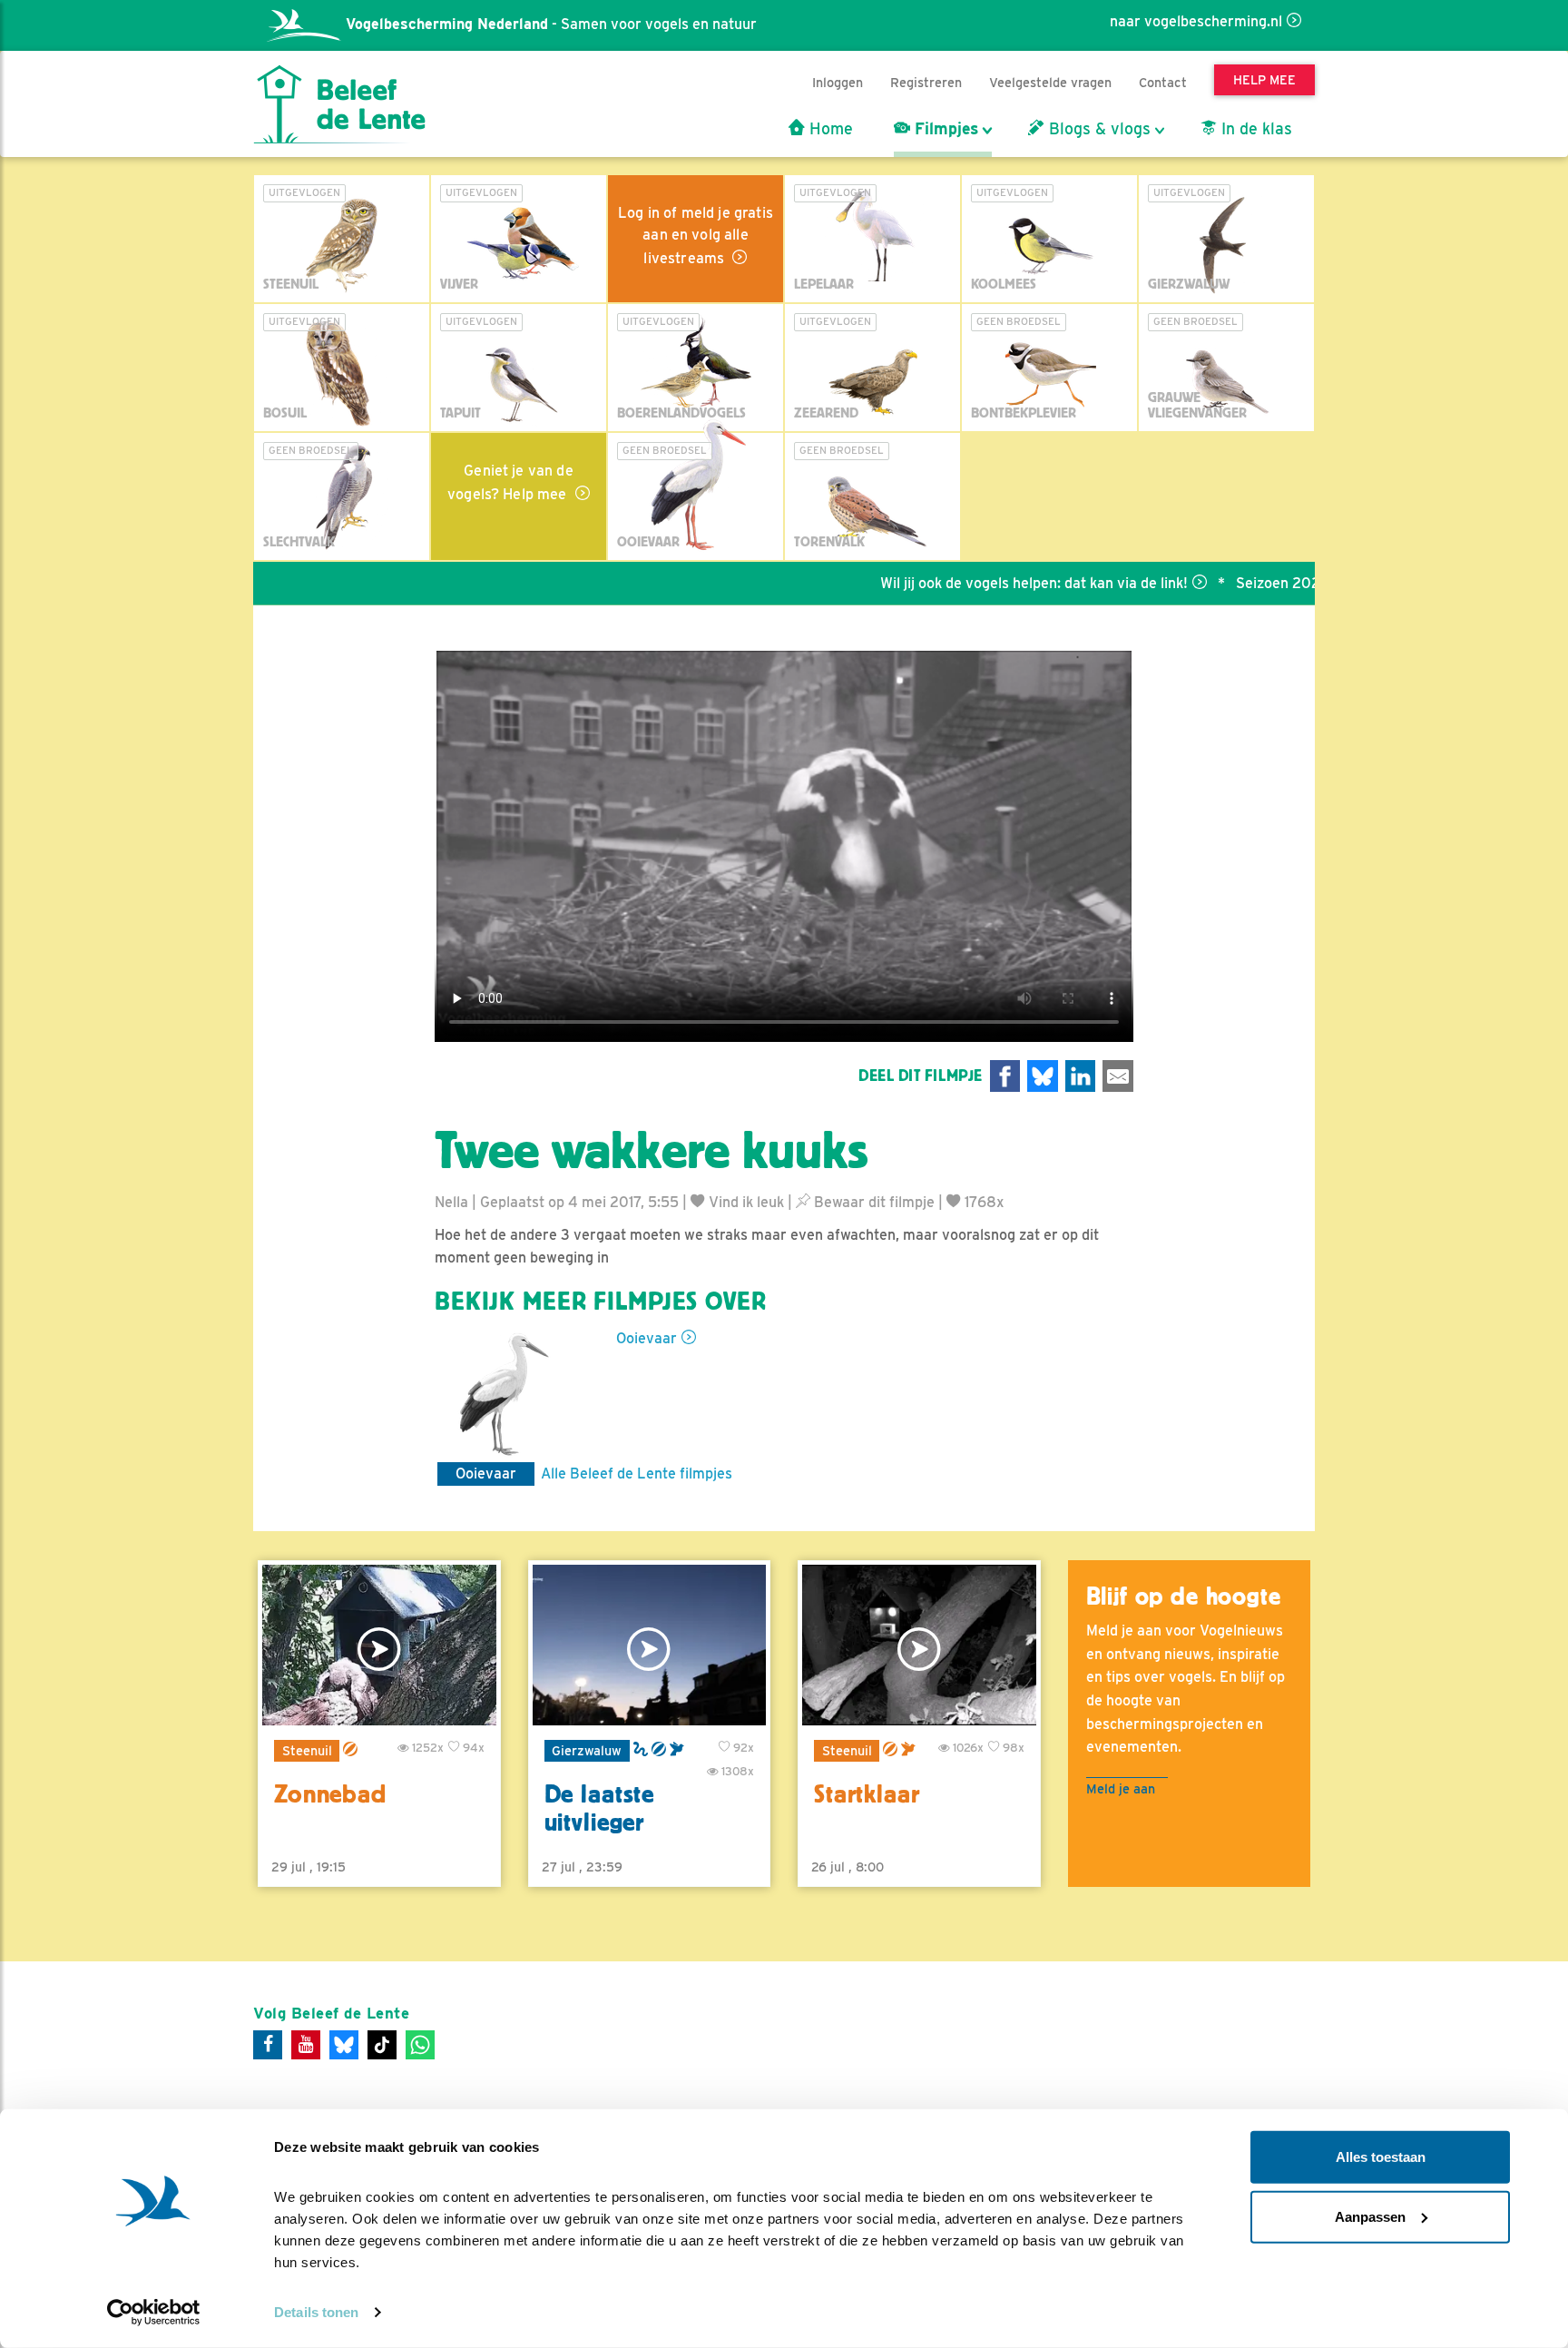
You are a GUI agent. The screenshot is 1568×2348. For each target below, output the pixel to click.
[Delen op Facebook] (1005, 1076)
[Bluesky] (344, 2045)
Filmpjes (944, 129)
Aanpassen (1370, 2216)
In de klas (1254, 129)
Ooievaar (647, 1338)
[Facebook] (268, 2045)
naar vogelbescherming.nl (1196, 21)
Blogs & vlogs (1098, 129)
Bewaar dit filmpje (872, 1202)
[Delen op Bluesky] (1043, 1076)
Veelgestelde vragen (1050, 82)
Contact (1163, 82)
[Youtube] (306, 2045)
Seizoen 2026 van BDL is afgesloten (1283, 583)
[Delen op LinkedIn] (1081, 1076)
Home (829, 129)
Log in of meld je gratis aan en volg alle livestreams (696, 236)
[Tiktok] (382, 2045)
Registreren (926, 82)
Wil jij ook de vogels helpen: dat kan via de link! (960, 583)
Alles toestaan (1381, 2157)
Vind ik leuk (745, 1202)
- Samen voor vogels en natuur (551, 24)
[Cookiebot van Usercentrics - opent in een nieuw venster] (154, 2313)
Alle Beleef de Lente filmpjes (637, 1474)
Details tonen (316, 2312)
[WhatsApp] (420, 2045)
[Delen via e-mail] (1118, 1076)
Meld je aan (1121, 1788)
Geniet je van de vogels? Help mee (510, 482)
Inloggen (838, 82)
